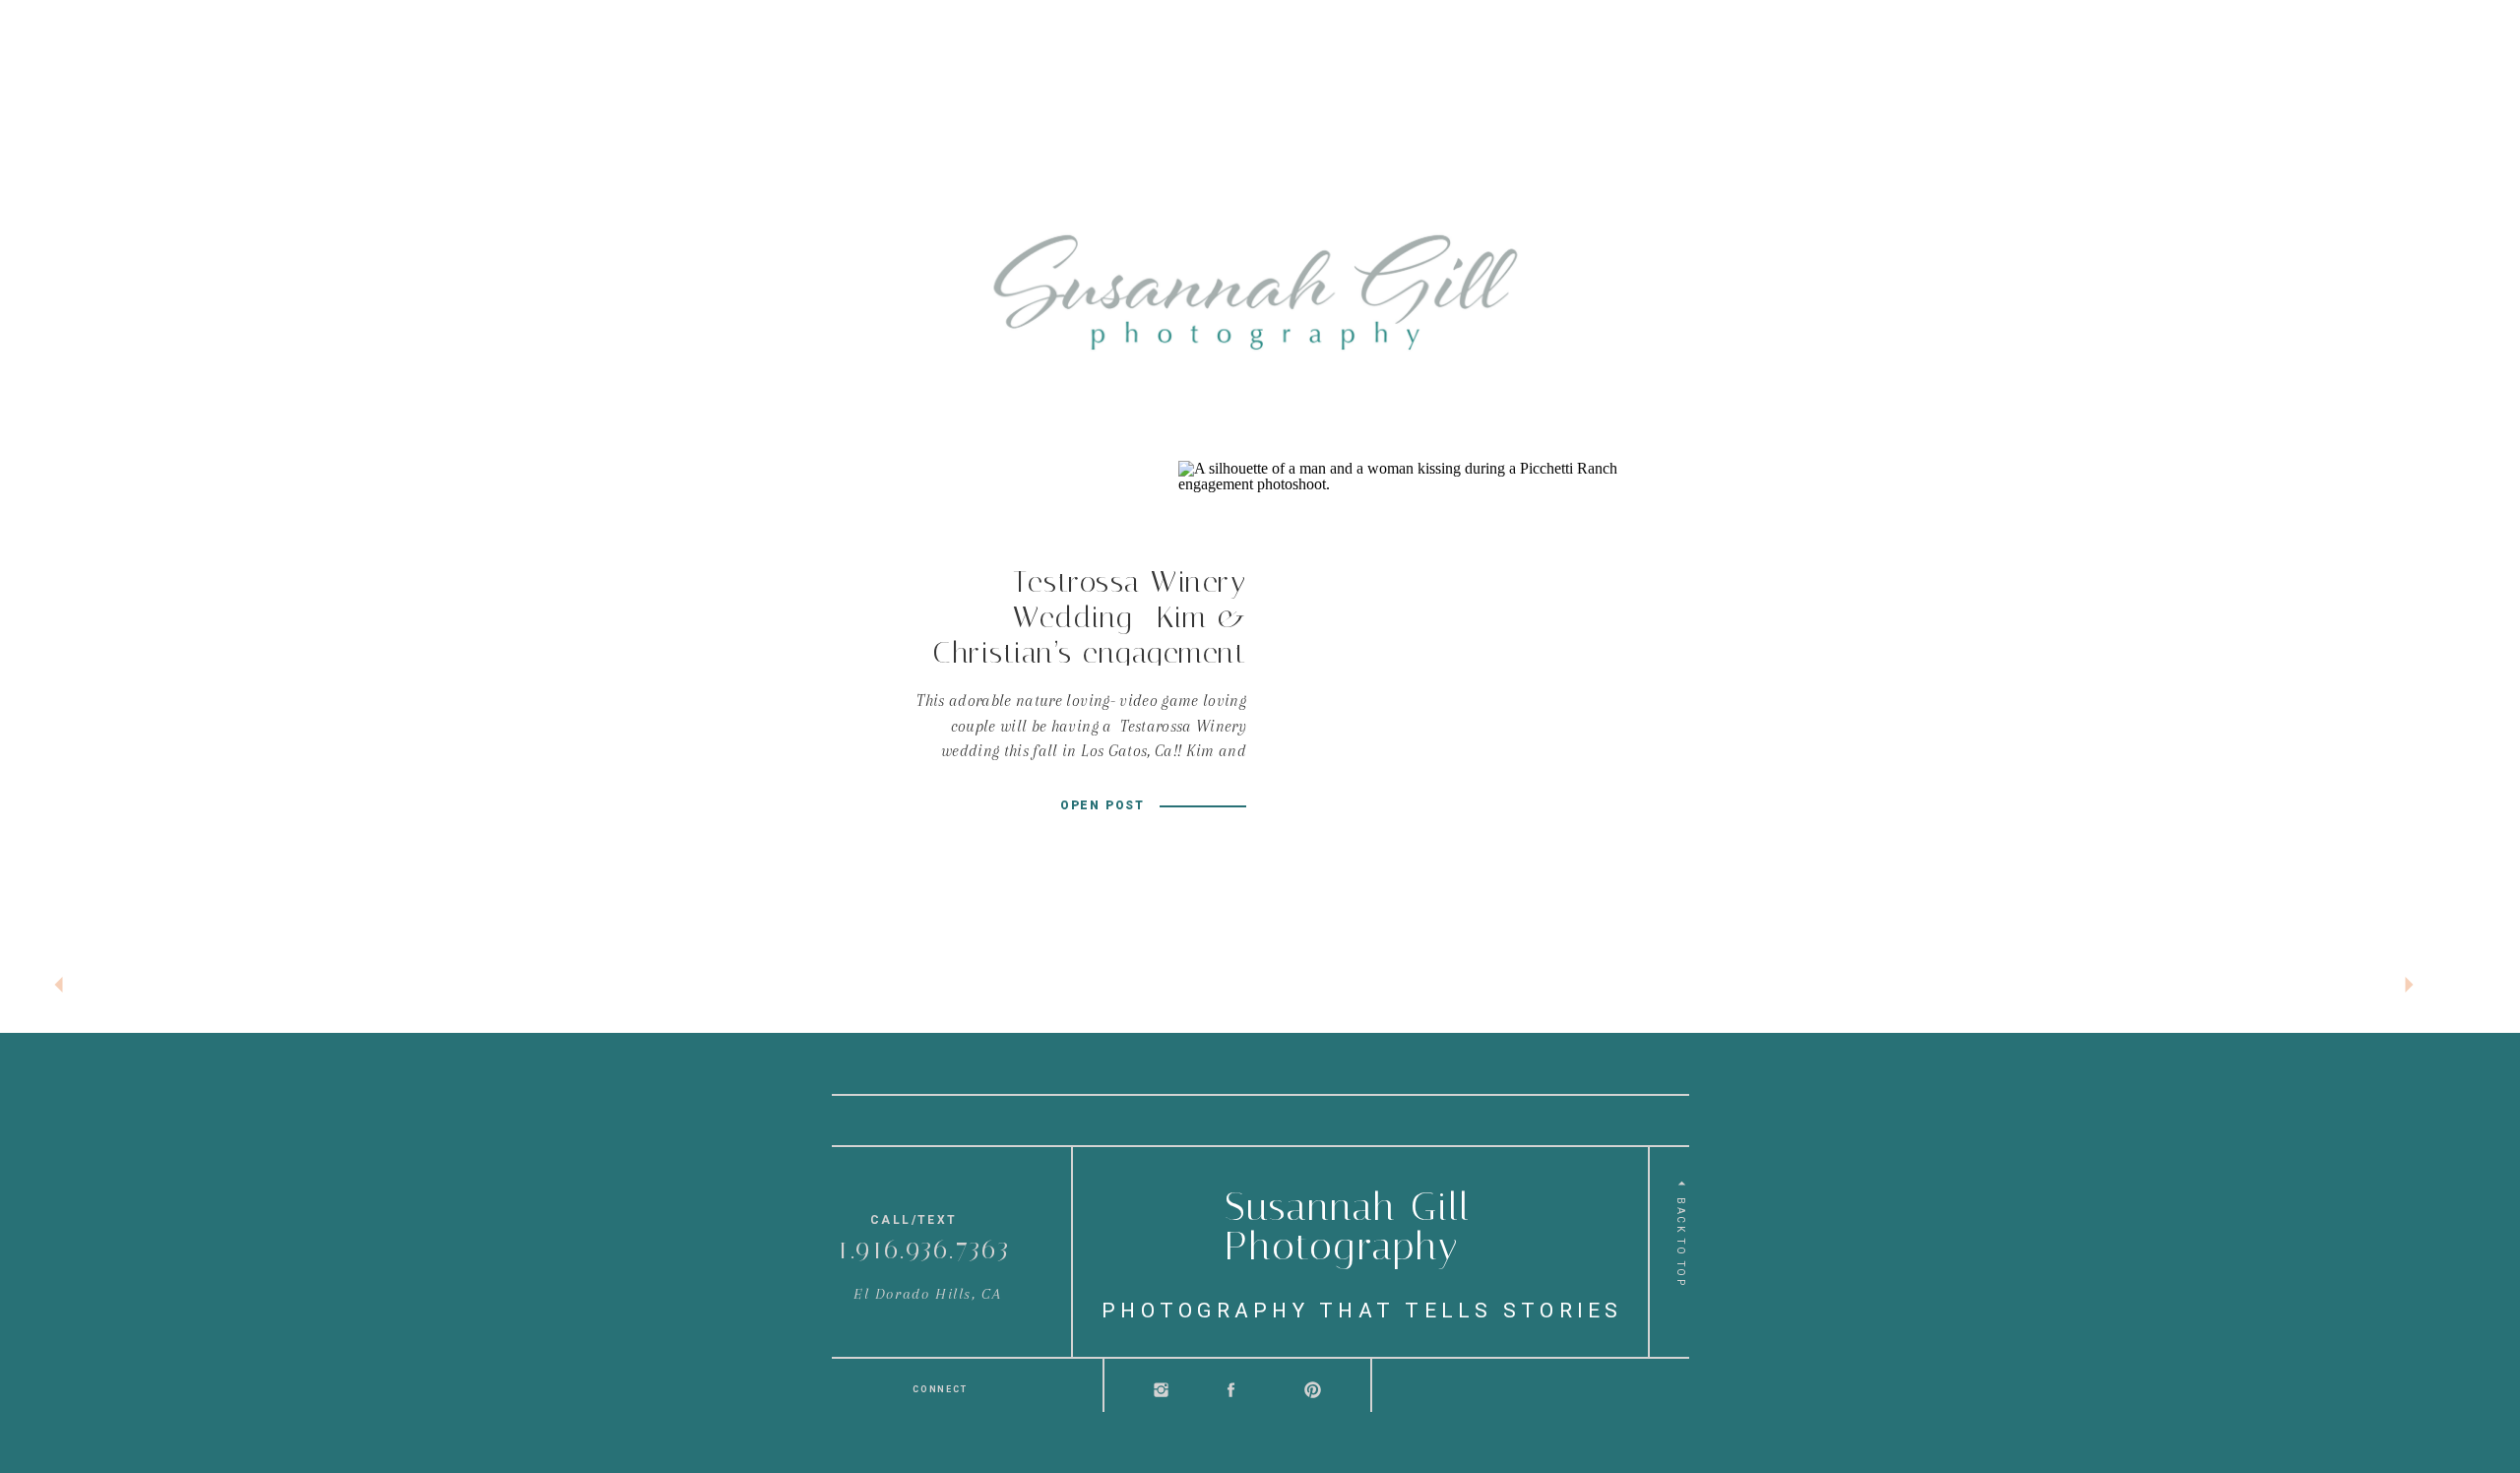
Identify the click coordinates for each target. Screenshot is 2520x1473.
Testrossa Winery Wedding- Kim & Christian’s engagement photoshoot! (1090, 635)
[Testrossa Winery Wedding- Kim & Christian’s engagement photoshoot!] (1406, 689)
